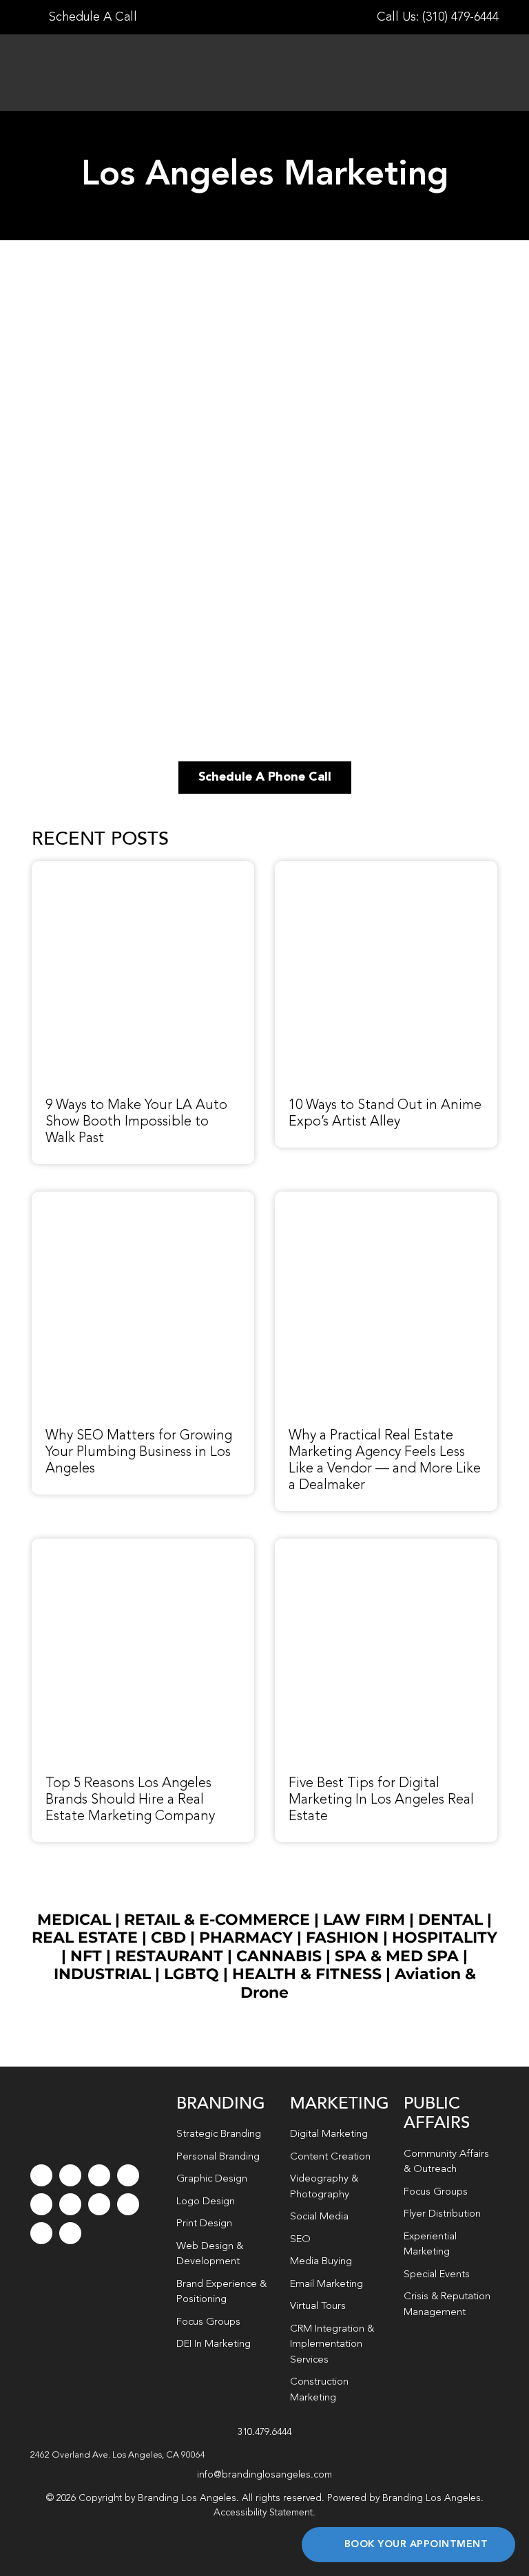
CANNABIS (279, 1956)
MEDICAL (74, 1920)
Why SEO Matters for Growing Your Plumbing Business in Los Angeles (139, 1453)
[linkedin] (70, 2204)
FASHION (342, 1938)
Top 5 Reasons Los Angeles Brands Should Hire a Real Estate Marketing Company (130, 1800)
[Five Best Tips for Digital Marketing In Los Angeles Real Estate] (386, 1546)
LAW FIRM (364, 1920)
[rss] (99, 2204)
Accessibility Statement (263, 2513)
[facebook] (41, 2175)
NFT (86, 1956)
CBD (168, 1938)
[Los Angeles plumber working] (143, 1199)
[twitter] (70, 2175)
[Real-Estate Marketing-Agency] (386, 1199)
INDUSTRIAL (102, 1974)
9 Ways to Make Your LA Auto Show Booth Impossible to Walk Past (136, 1122)
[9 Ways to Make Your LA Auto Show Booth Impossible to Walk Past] (143, 869)
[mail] (41, 2233)
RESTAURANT (169, 1956)
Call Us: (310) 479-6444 (438, 17)
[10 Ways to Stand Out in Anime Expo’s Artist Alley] (386, 869)
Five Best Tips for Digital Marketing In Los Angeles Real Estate (381, 1800)
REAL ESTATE (85, 1938)
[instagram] (99, 2175)
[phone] (70, 2233)
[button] (265, 2456)
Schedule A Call (91, 17)
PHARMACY (246, 1938)
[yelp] (128, 2204)
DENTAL (450, 1920)
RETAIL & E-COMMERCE (217, 1920)
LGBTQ (191, 1974)
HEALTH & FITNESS (309, 1974)
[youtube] (41, 2204)
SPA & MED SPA (397, 1956)
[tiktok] (128, 2175)
